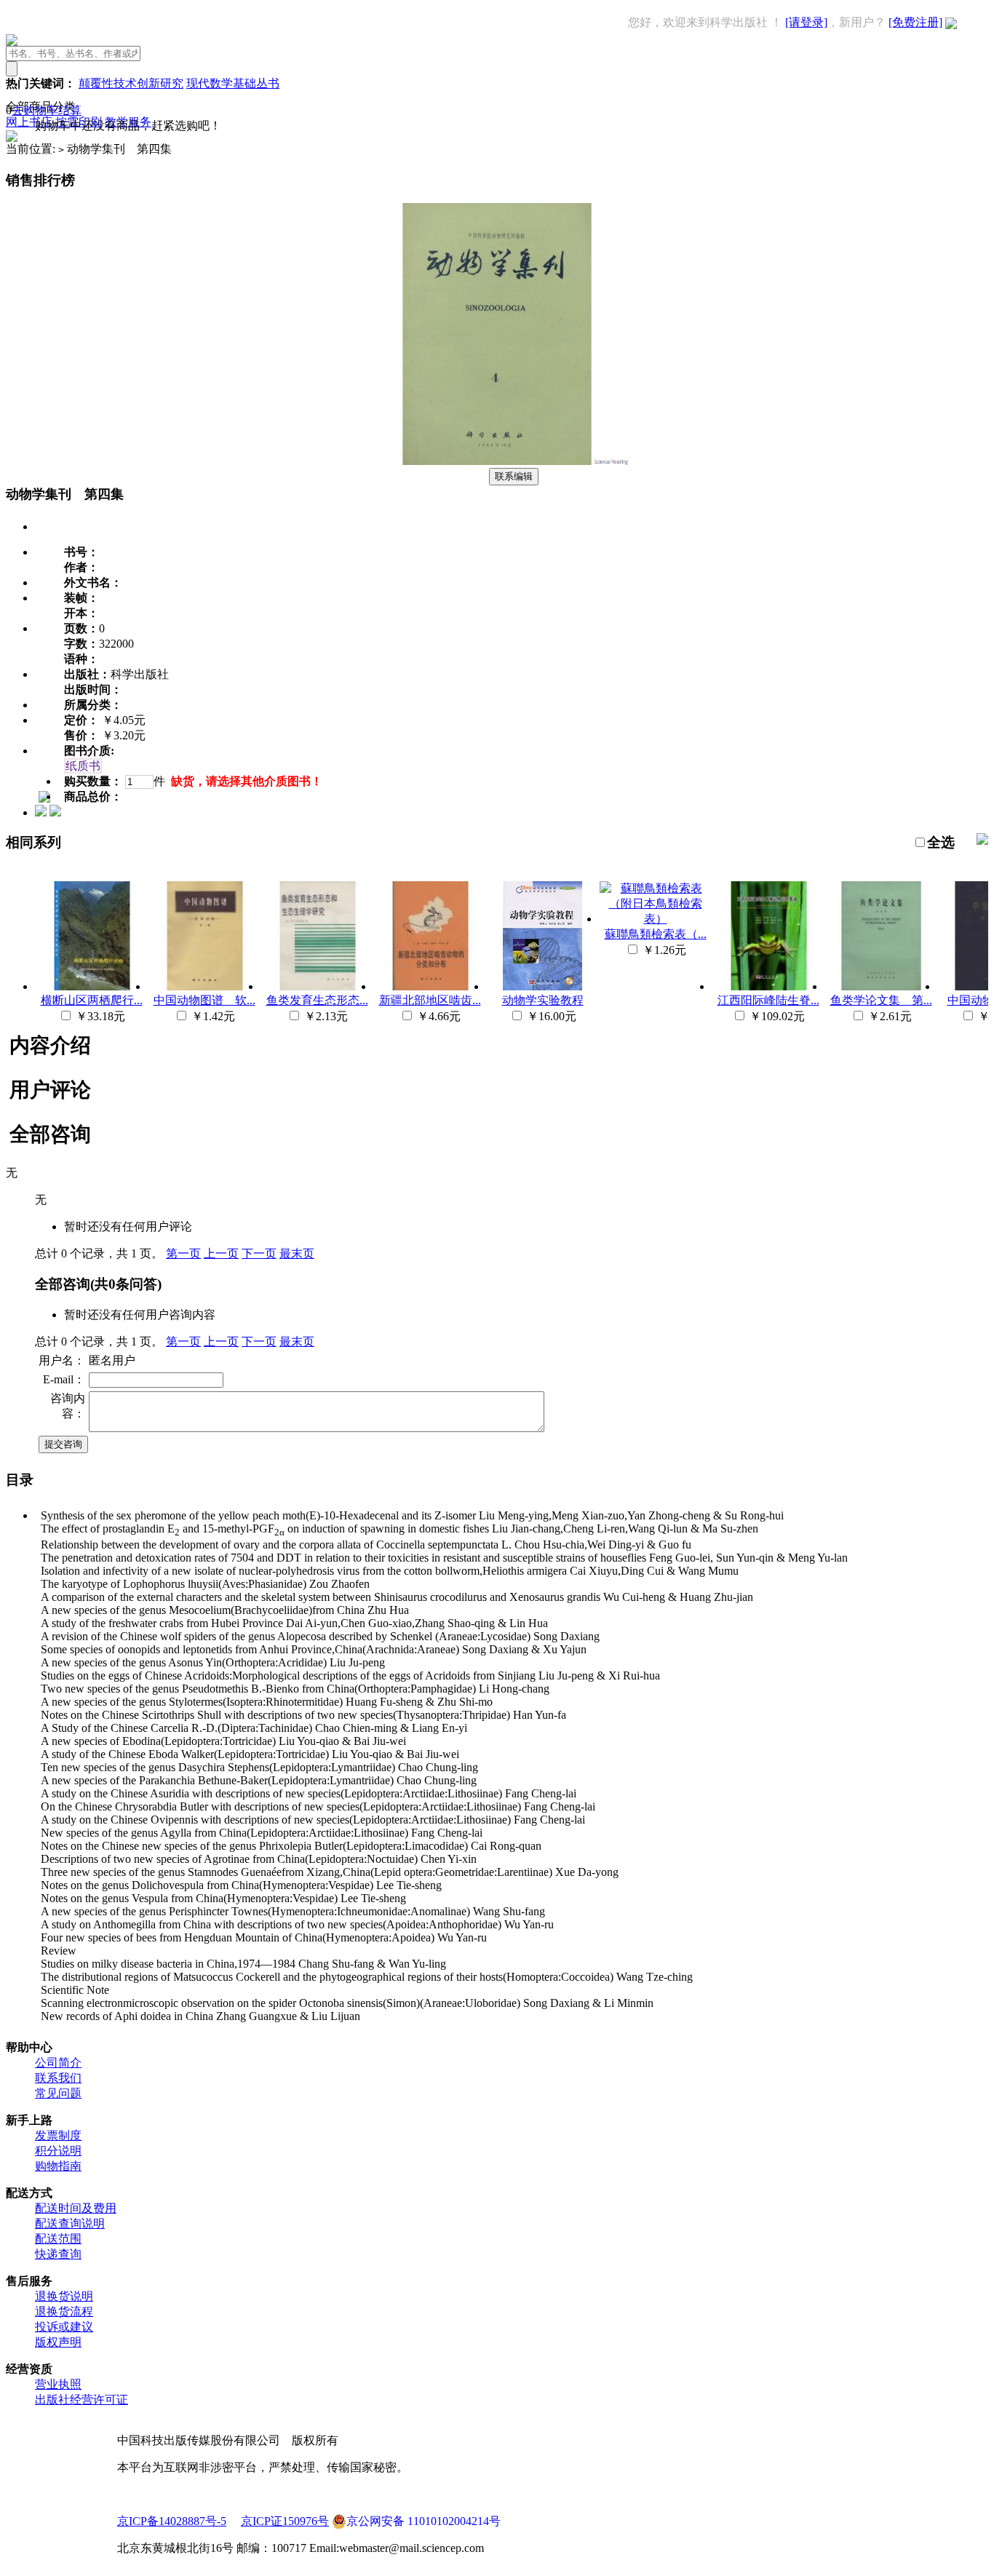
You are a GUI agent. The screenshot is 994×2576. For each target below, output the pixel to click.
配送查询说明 (70, 2223)
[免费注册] (915, 22)
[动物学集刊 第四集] (497, 461)
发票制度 (58, 2135)
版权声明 (58, 2342)
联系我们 (58, 2078)
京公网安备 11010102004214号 (424, 2521)
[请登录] (806, 22)
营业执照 (58, 2384)
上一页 (221, 1253)
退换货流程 (64, 2311)
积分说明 (58, 2151)
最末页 (297, 1253)
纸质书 (83, 766)
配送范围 (58, 2239)
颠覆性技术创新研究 (131, 83)
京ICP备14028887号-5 (172, 2521)
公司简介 (58, 2063)
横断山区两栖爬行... (92, 1000)
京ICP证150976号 (285, 2521)
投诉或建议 (64, 2327)
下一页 (259, 1253)
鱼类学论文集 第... (881, 1000)
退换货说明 (64, 2296)
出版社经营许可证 (81, 2400)
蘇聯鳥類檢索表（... (656, 934)
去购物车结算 (47, 110)
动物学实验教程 (543, 1000)
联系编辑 (514, 476)
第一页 (183, 1253)
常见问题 (58, 2093)
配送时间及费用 (76, 2208)
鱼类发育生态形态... (317, 1000)
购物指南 (58, 2166)
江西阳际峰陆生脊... (768, 1000)
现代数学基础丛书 (233, 83)
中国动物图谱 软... (204, 1000)
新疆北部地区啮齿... (430, 1000)
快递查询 (58, 2254)
